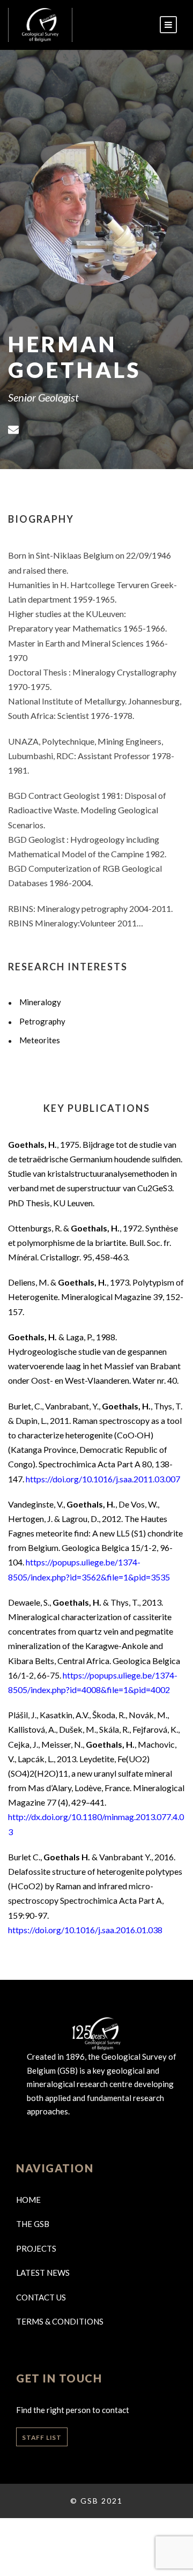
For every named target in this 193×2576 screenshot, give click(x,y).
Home (28, 2200)
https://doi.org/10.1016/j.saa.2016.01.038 (85, 1930)
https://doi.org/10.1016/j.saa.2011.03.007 (103, 1479)
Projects (36, 2248)
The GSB (33, 2224)
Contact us (41, 2297)
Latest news (43, 2273)
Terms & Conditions (60, 2321)
